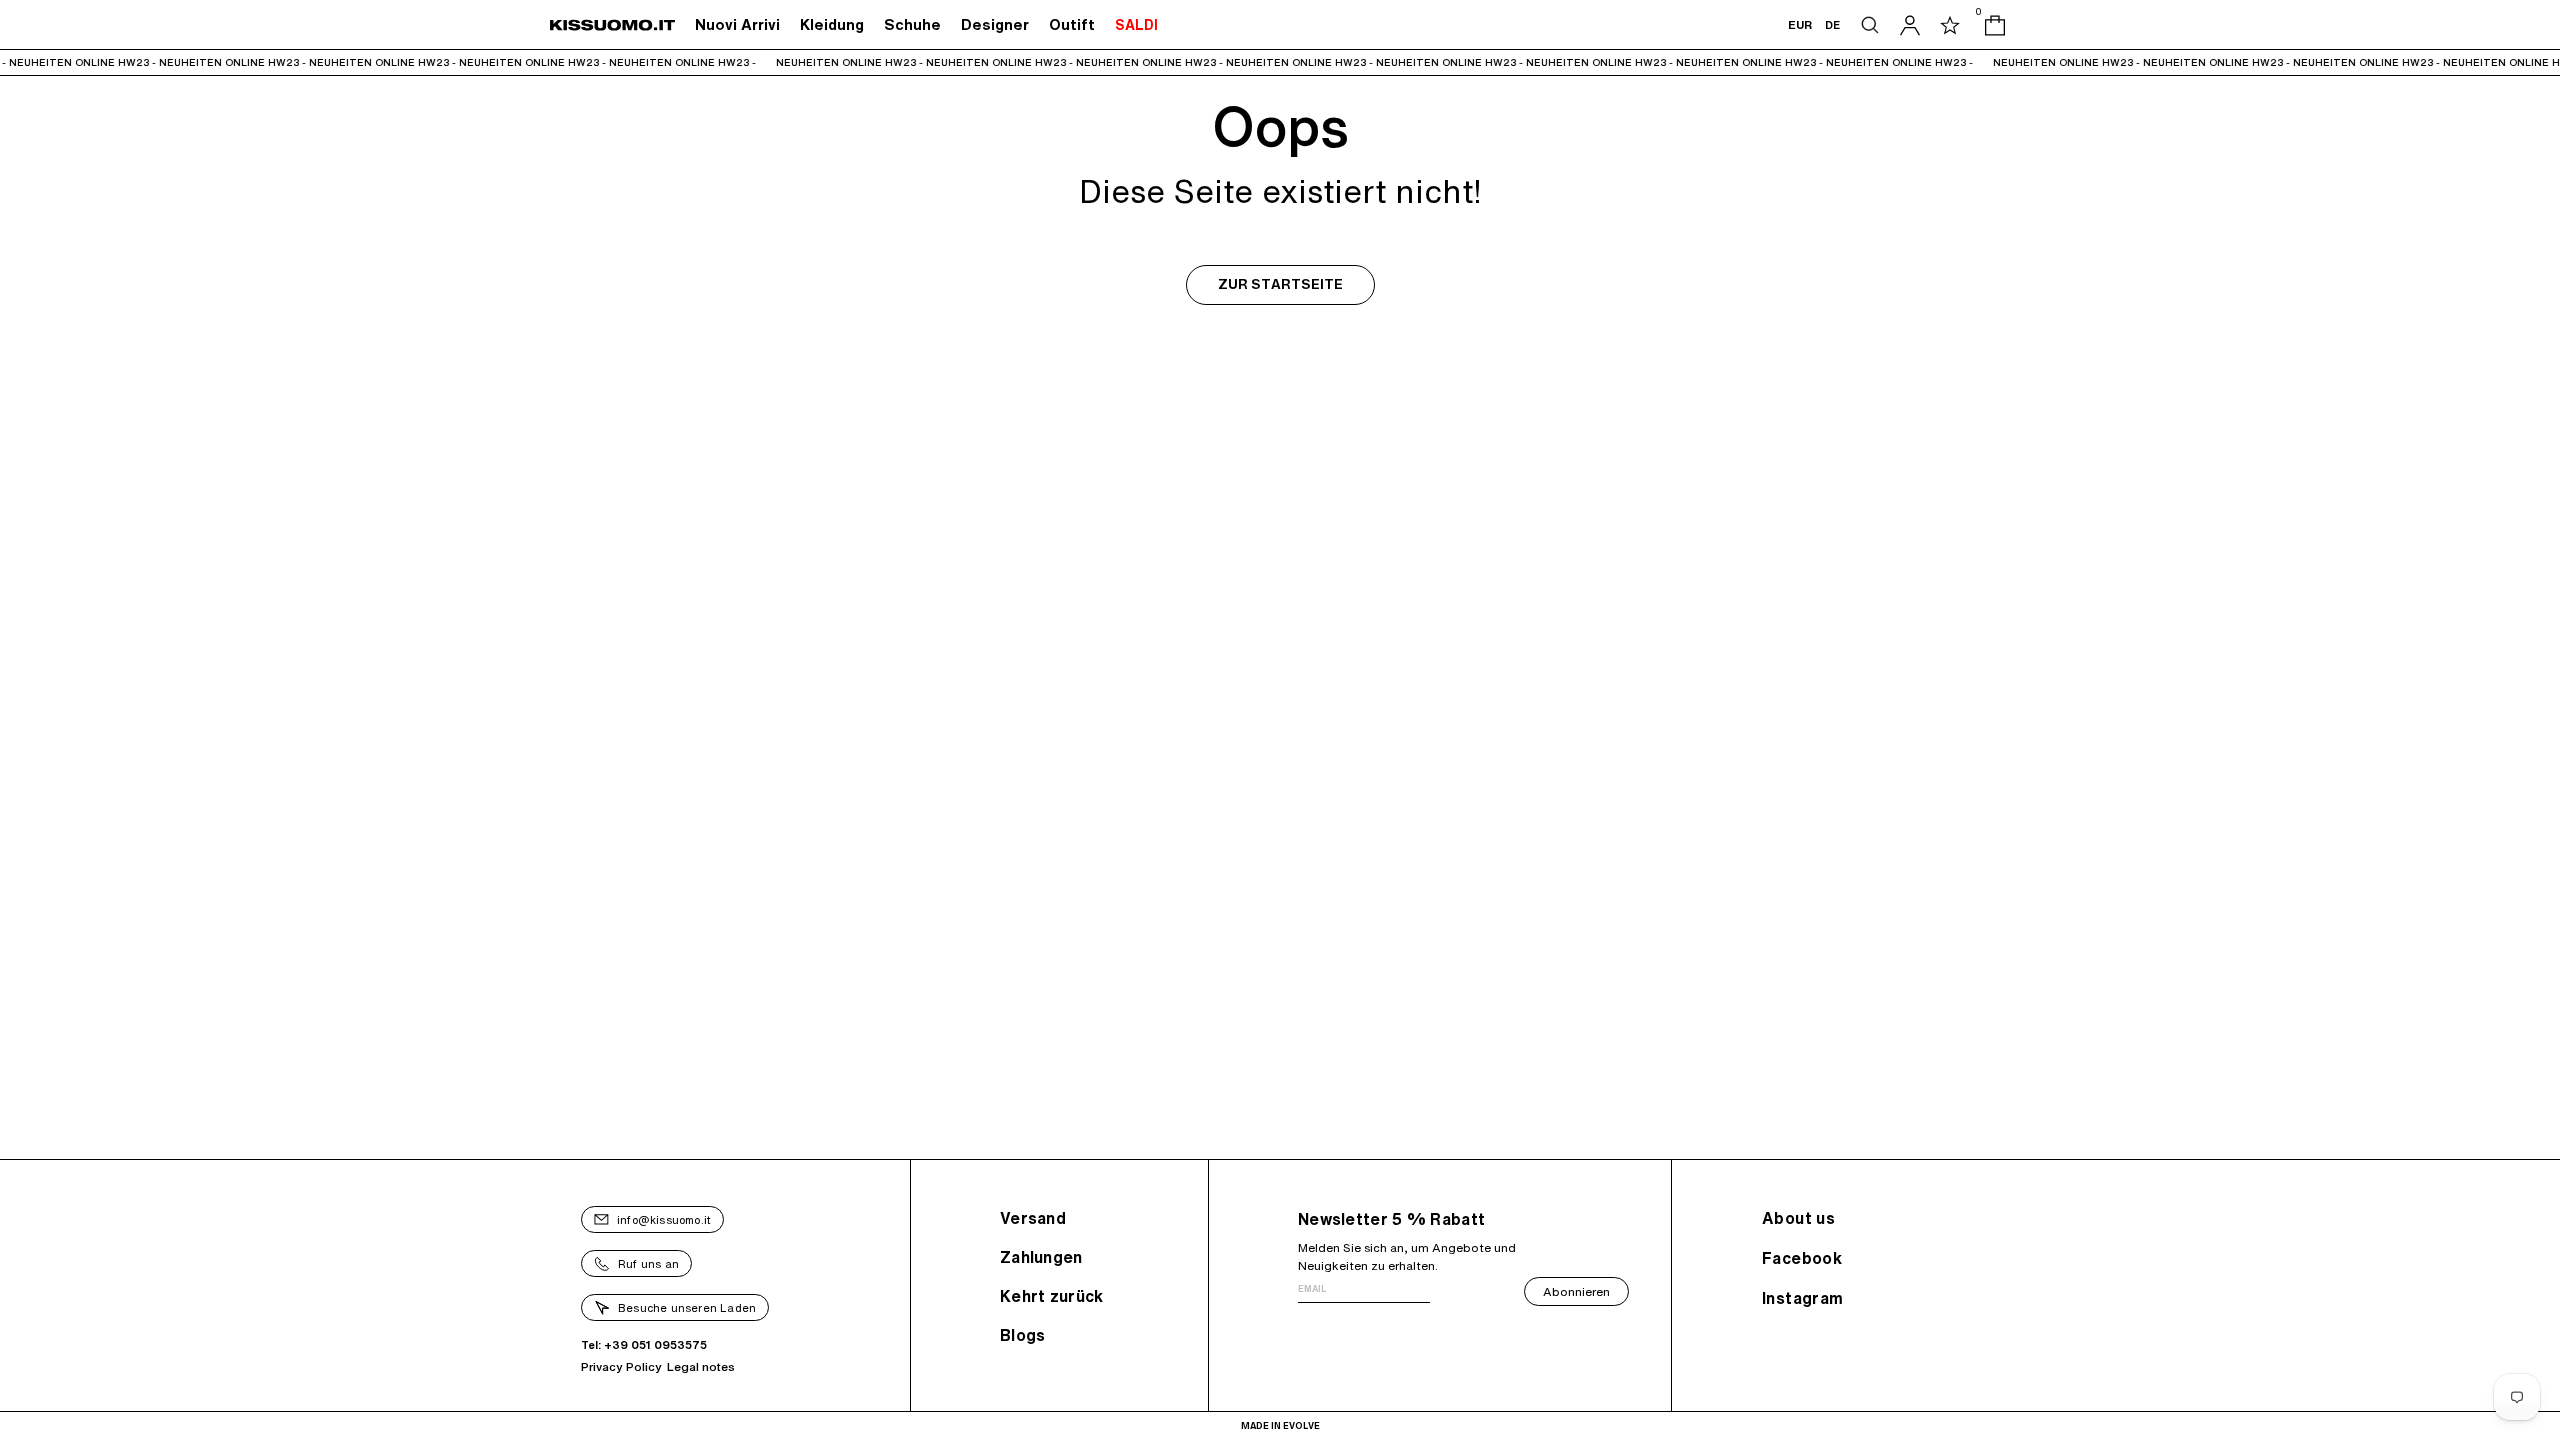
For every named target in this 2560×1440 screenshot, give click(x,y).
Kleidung (832, 24)
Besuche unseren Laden (687, 1307)
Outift (1072, 24)
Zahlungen (1041, 1257)
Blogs (1023, 1335)
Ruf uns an (648, 1263)
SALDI (1136, 25)
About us (1798, 1218)
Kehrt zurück (1052, 1296)
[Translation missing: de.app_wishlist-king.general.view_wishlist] (1950, 25)
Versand (1033, 1218)
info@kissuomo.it (664, 1219)
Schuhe (912, 24)
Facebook (1802, 1258)
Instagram (1803, 1298)
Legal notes (701, 1366)
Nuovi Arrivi (737, 24)
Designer (995, 24)
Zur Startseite (1280, 284)
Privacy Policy (621, 1366)
